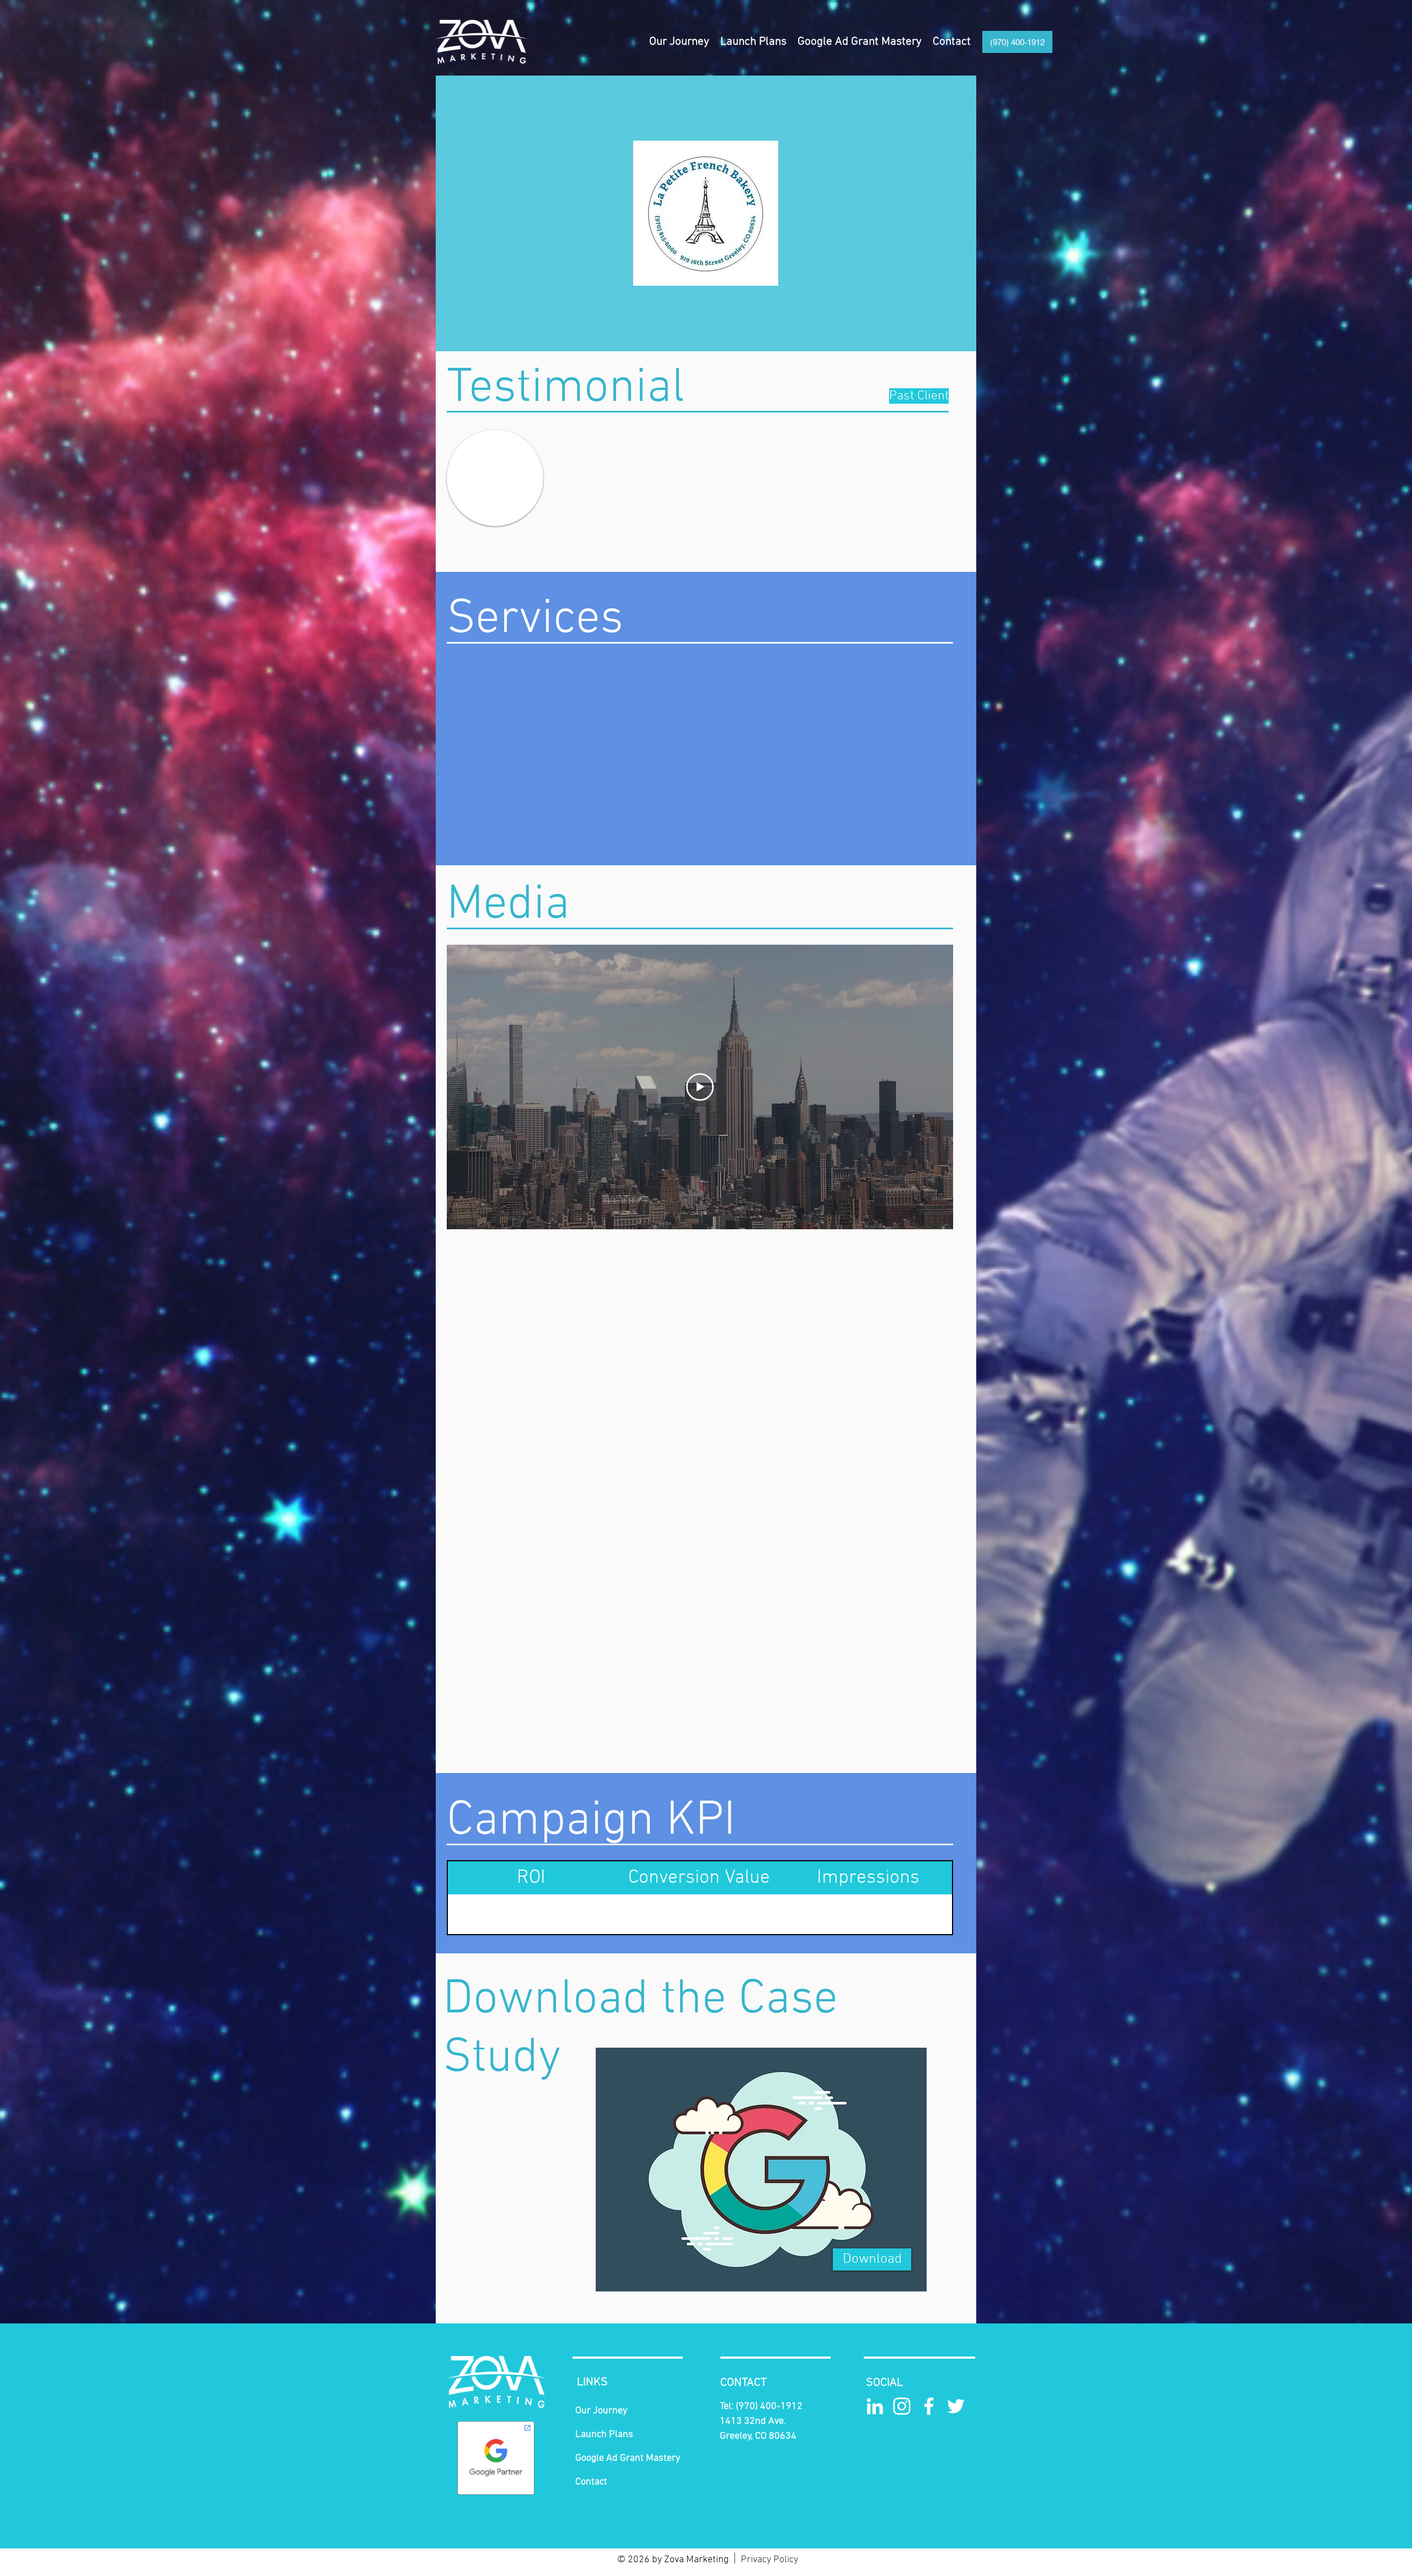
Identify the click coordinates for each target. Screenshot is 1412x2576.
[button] (753, 42)
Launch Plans (604, 2435)
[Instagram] (902, 2406)
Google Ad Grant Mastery (628, 2458)
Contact (591, 2482)
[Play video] (700, 1087)
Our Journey (601, 2411)
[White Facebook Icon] (929, 2406)
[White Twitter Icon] (956, 2406)
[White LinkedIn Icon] (875, 2406)
